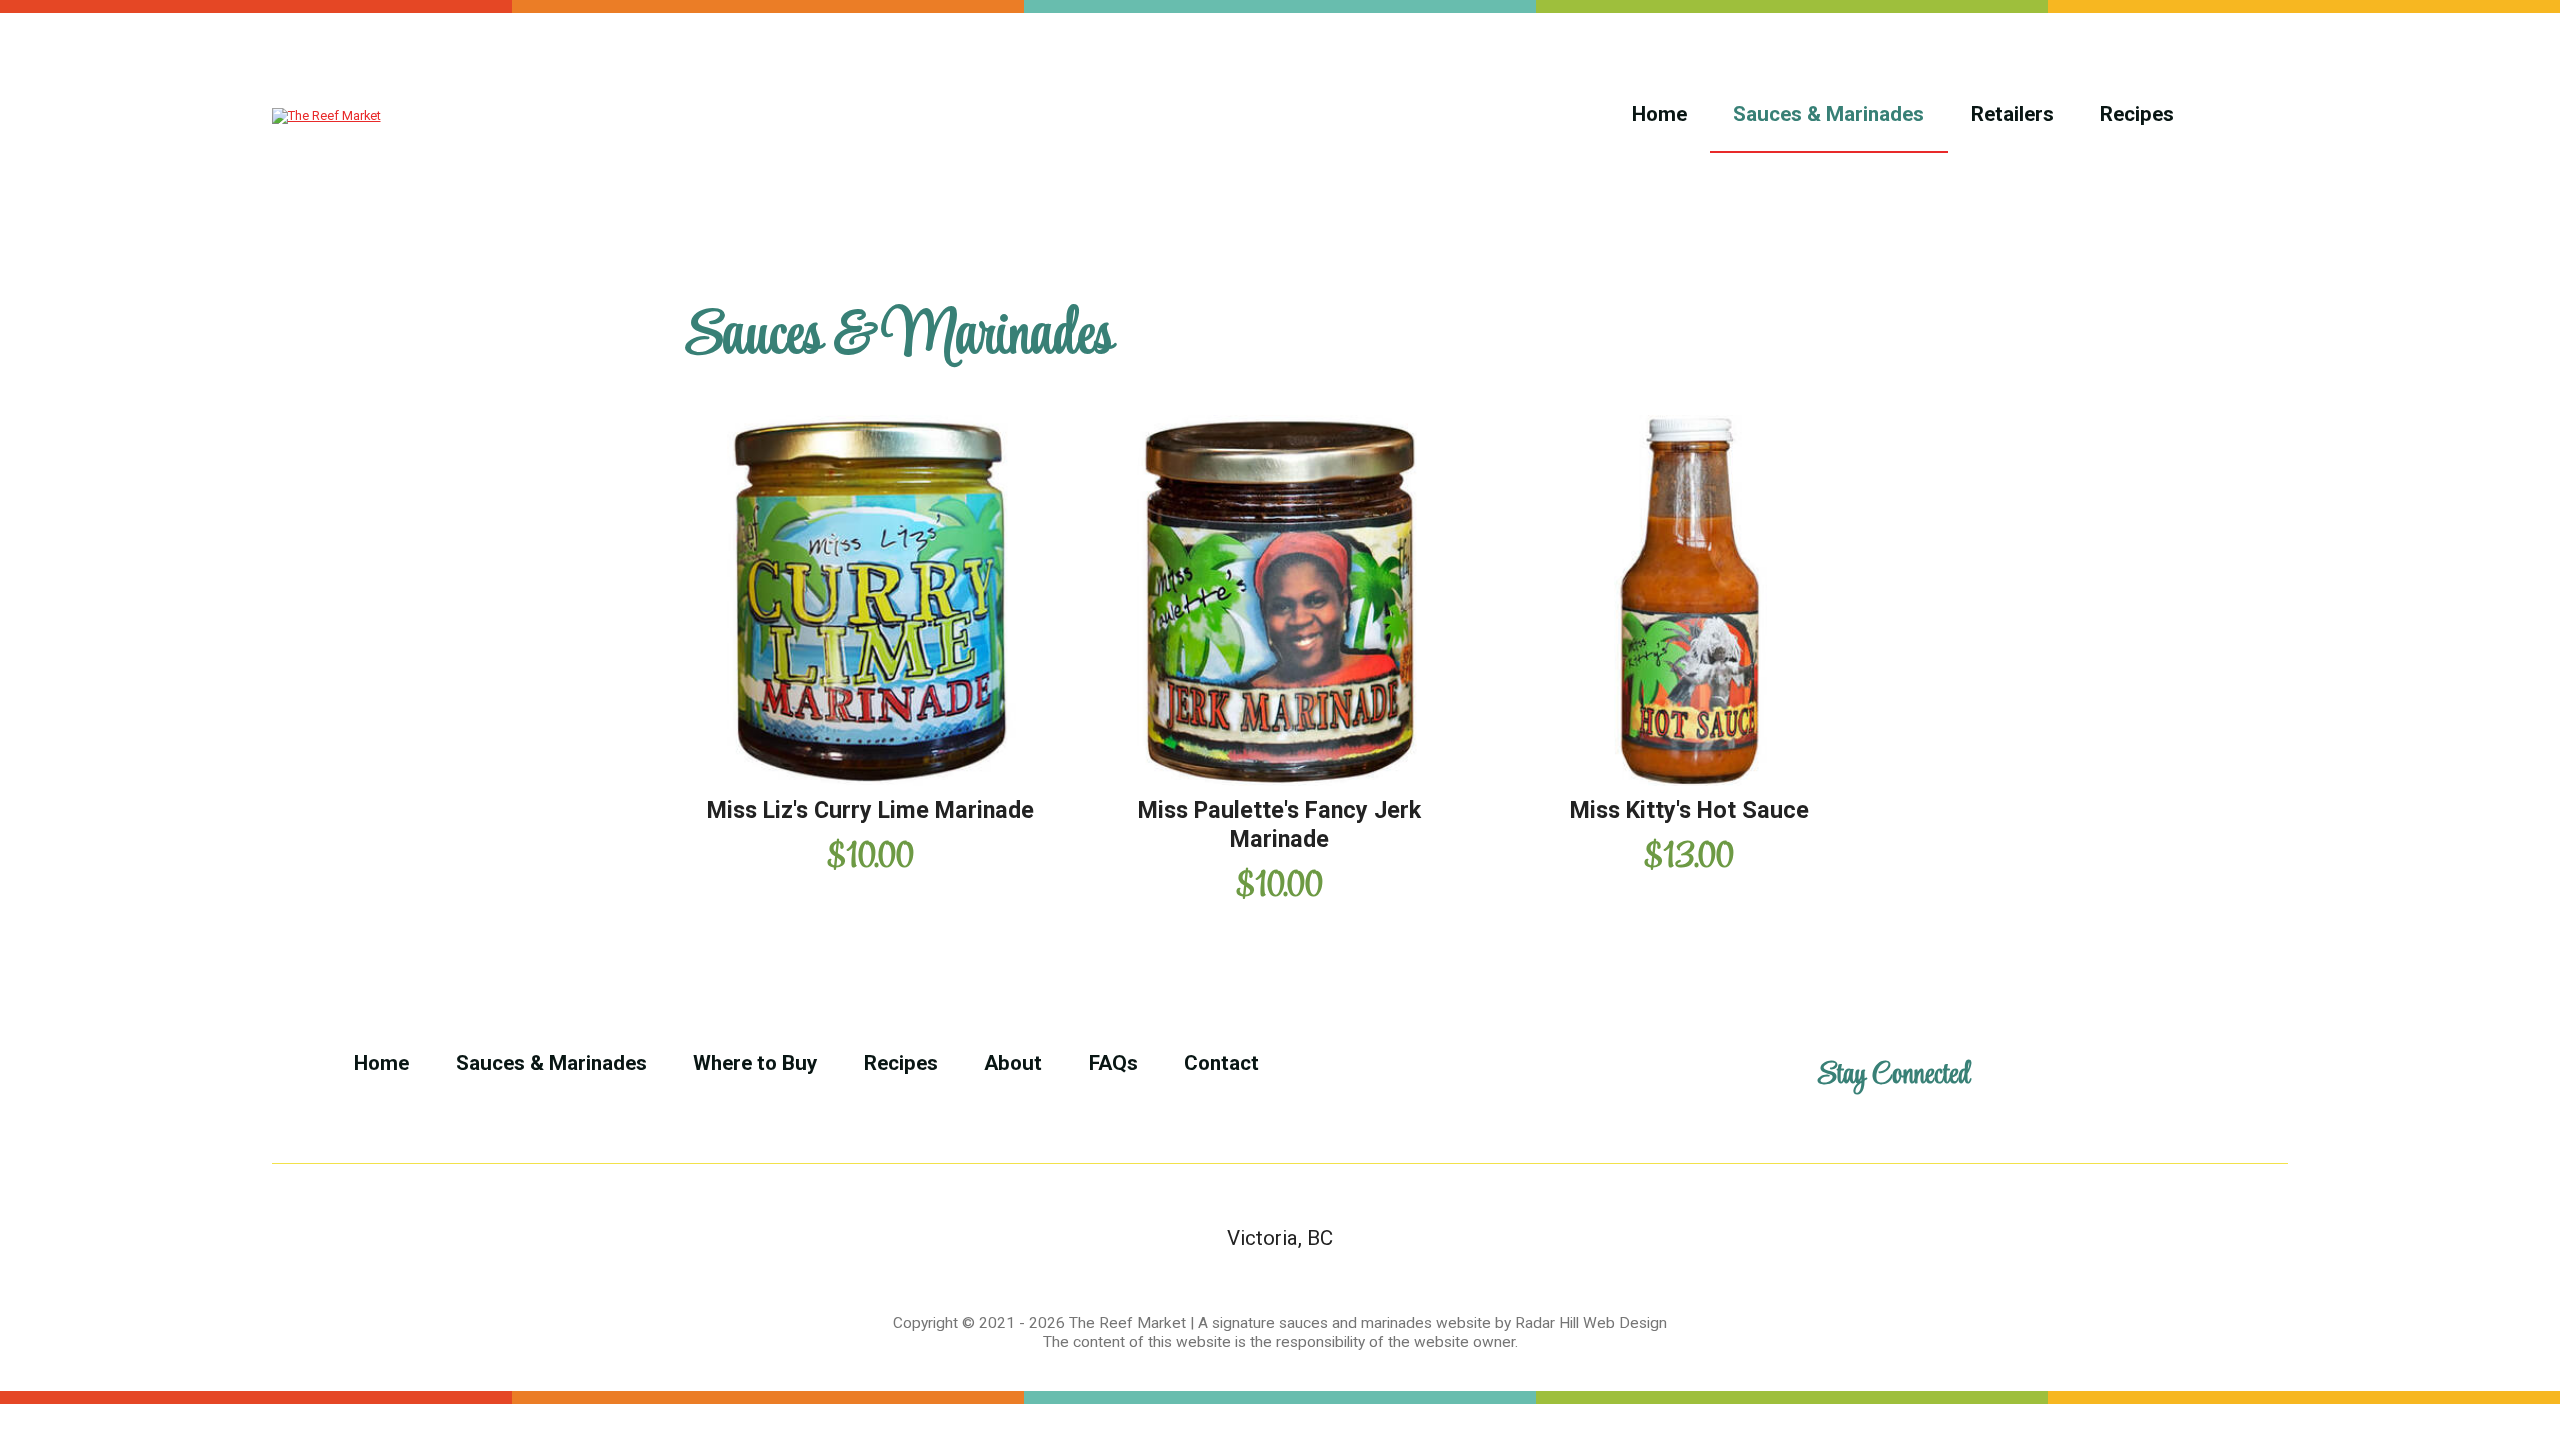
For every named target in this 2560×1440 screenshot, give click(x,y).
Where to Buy (755, 1063)
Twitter (2101, 1076)
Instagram (2186, 1076)
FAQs (1113, 1063)
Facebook (2015, 1076)
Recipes (2137, 114)
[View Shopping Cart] (2244, 115)
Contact (1221, 1063)
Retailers (2012, 114)
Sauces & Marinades (1828, 114)
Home (1659, 114)
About (1013, 1063)
